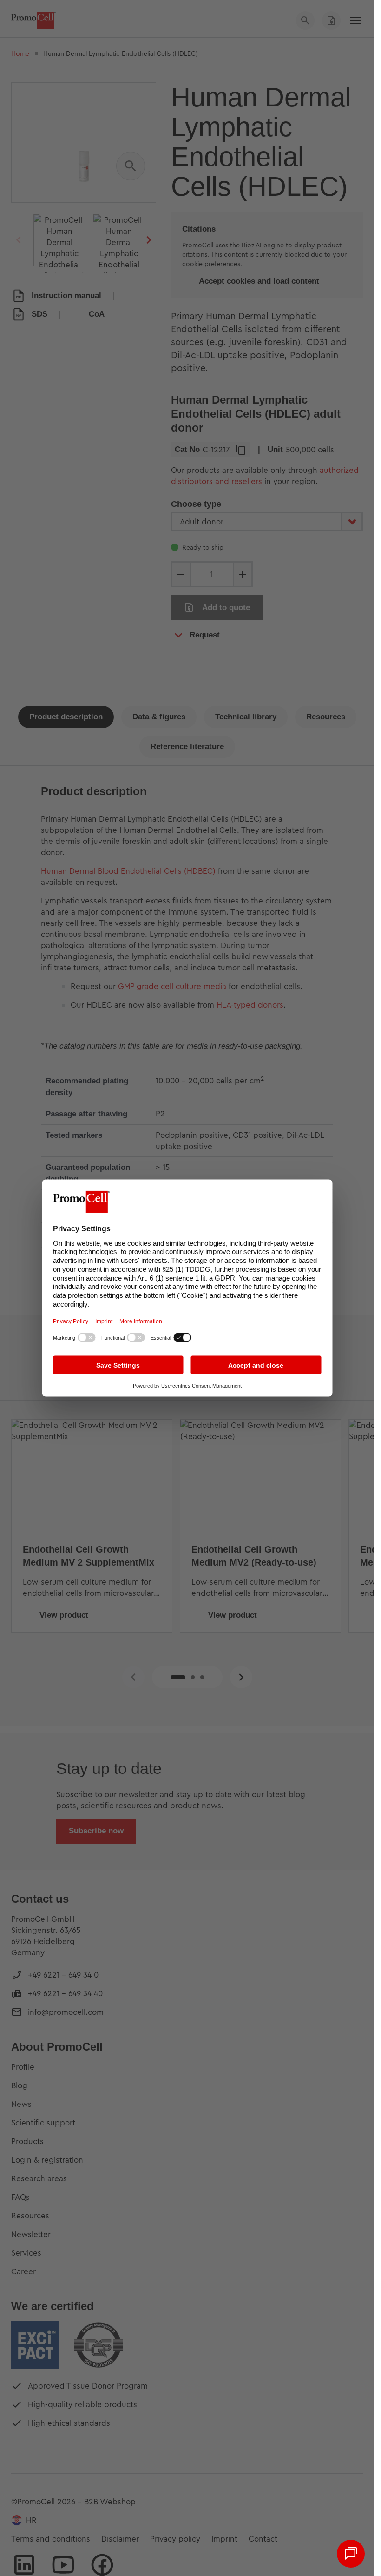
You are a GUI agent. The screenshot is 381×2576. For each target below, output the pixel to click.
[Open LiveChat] (351, 2554)
